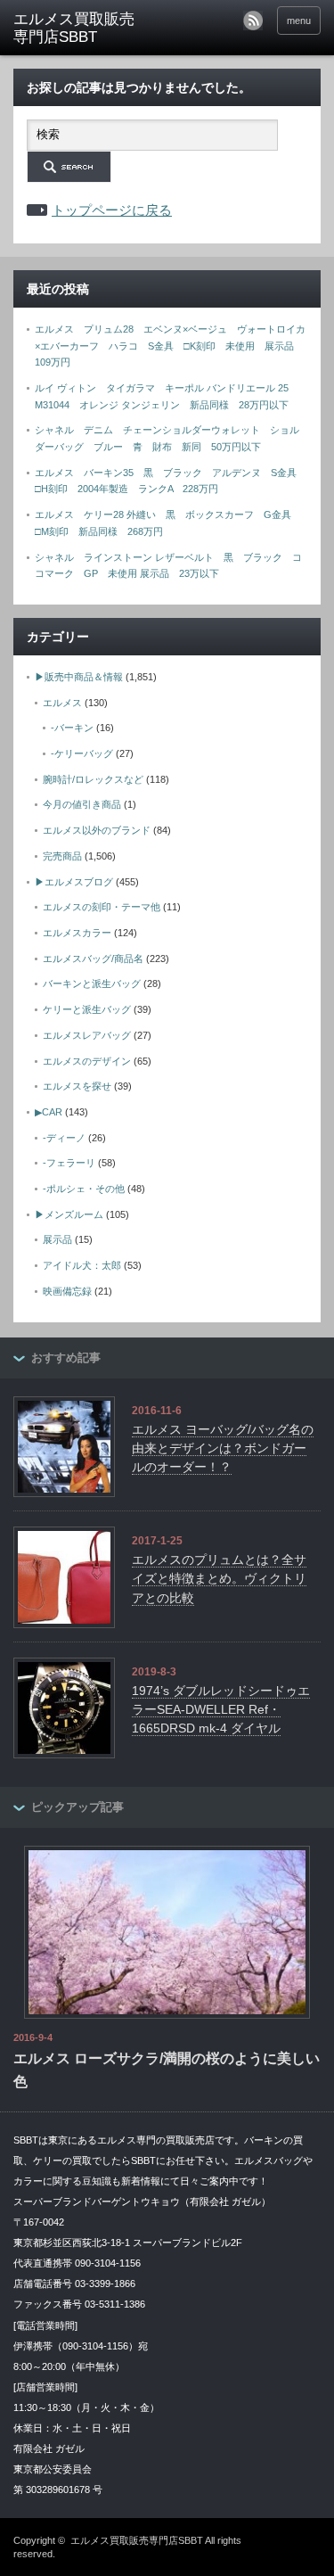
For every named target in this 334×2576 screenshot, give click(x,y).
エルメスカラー (77, 933)
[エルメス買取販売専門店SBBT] (80, 29)
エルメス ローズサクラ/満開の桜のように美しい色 (167, 2070)
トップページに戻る (112, 210)
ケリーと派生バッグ (87, 1009)
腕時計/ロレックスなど (93, 779)
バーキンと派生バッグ (92, 983)
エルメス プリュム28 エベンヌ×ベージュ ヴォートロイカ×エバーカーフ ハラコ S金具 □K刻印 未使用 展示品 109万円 (170, 346)
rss (253, 21)
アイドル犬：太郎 (82, 1265)
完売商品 (62, 856)
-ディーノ (64, 1138)
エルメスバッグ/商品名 (93, 959)
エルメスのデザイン (87, 1061)
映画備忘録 (67, 1291)
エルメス (62, 703)
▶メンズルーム (69, 1214)
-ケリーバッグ (82, 753)
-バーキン (72, 728)
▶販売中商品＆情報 (79, 677)
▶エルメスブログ (74, 882)
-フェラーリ (69, 1163)
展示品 (57, 1239)
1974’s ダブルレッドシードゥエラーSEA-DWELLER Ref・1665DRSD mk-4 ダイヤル (221, 1710)
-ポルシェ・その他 (84, 1189)
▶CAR (49, 1112)
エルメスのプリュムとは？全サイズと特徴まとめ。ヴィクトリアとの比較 (219, 1579)
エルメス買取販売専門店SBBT (137, 2540)
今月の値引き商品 (82, 804)
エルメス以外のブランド (97, 830)
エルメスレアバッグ (87, 1035)
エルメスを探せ (77, 1086)
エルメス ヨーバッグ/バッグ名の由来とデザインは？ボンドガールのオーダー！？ (223, 1448)
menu (299, 21)
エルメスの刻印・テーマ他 (102, 907)
